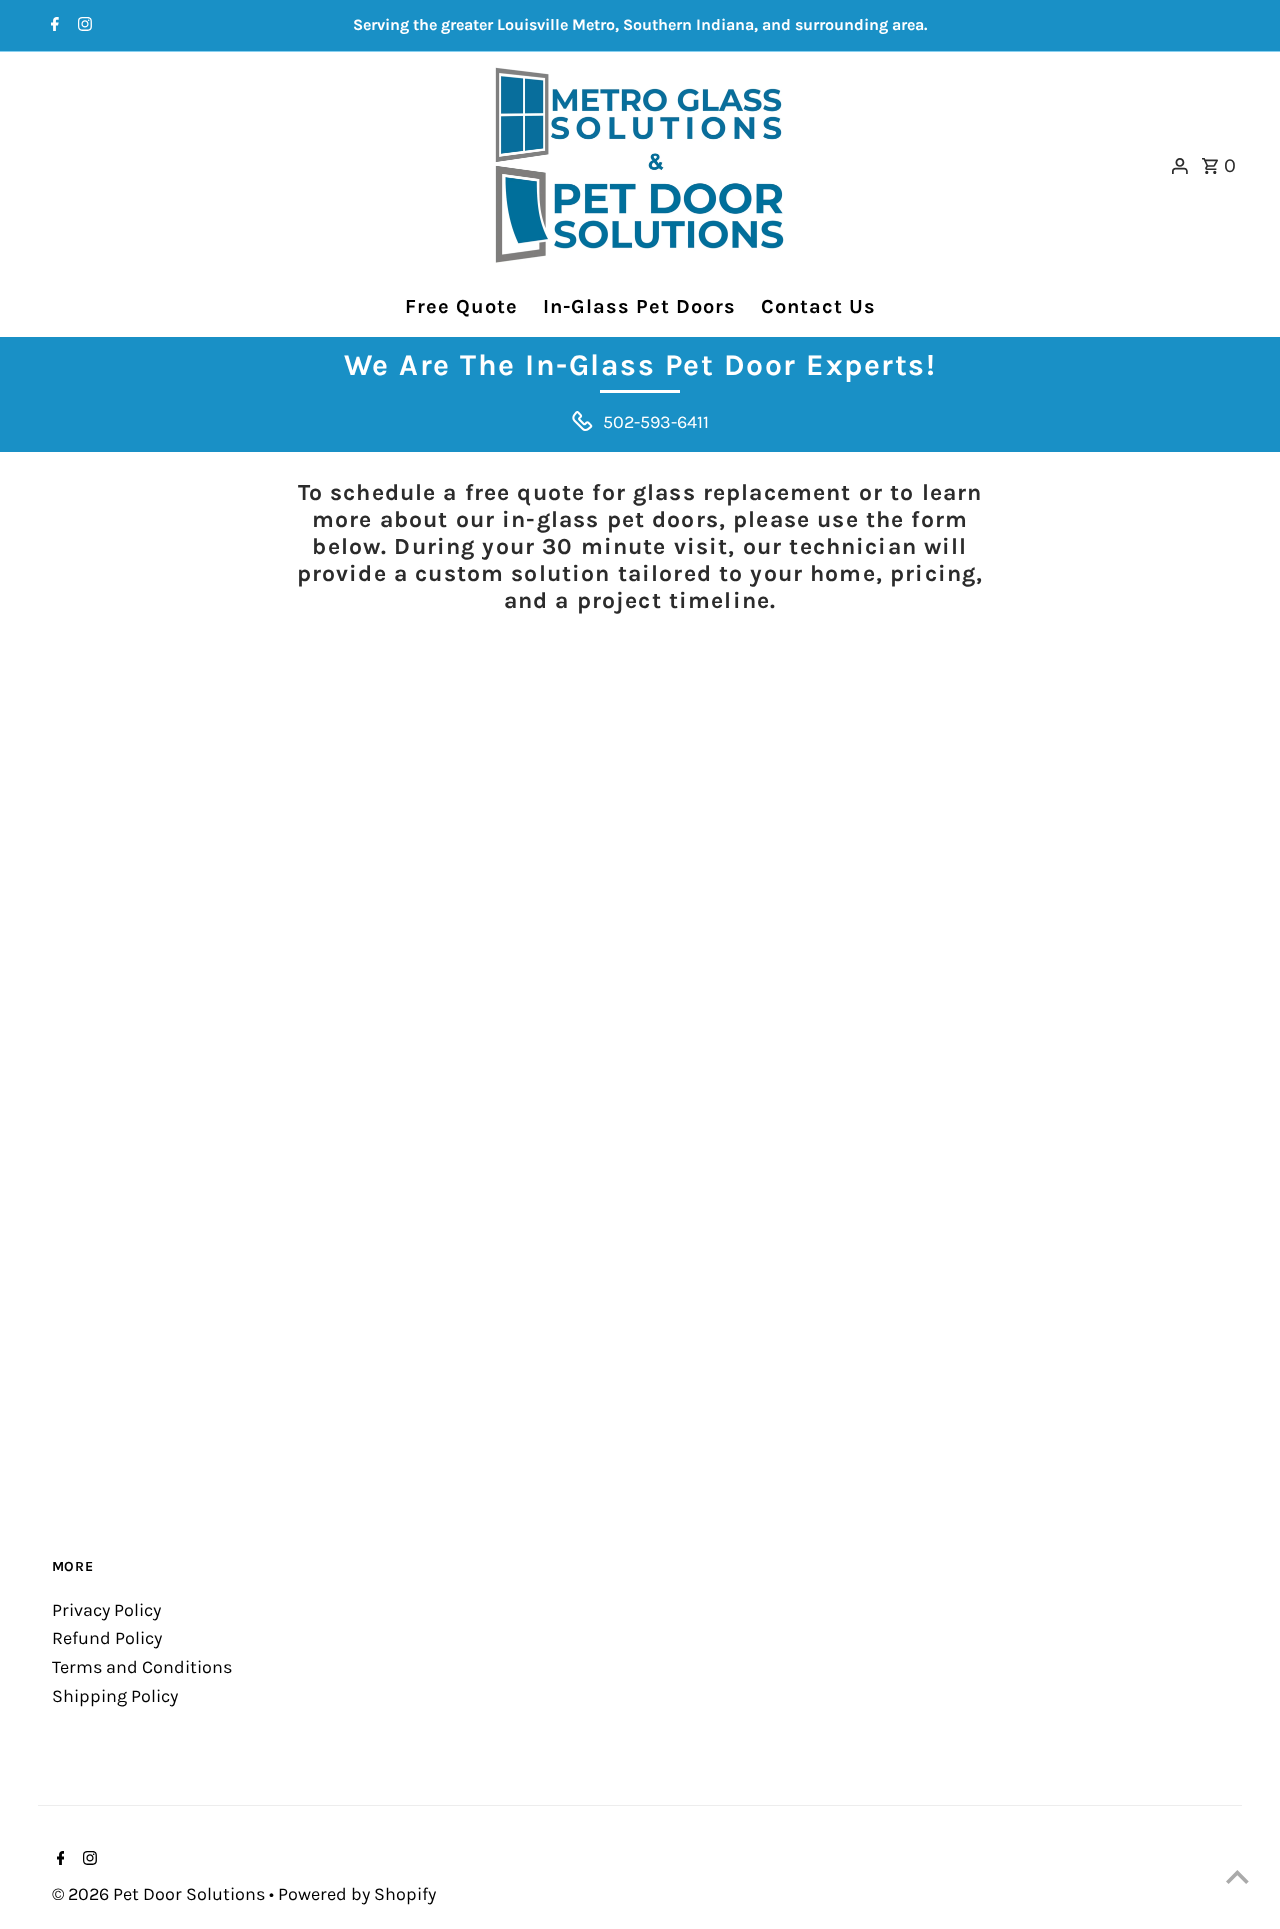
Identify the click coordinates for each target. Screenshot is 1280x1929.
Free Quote (461, 306)
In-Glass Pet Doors (639, 306)
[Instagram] (82, 26)
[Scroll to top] (1237, 1876)
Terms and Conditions (142, 1667)
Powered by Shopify (357, 1894)
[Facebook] (52, 26)
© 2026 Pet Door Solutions (160, 1894)
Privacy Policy (106, 1610)
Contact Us (818, 306)
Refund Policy (107, 1638)
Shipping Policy (115, 1696)
